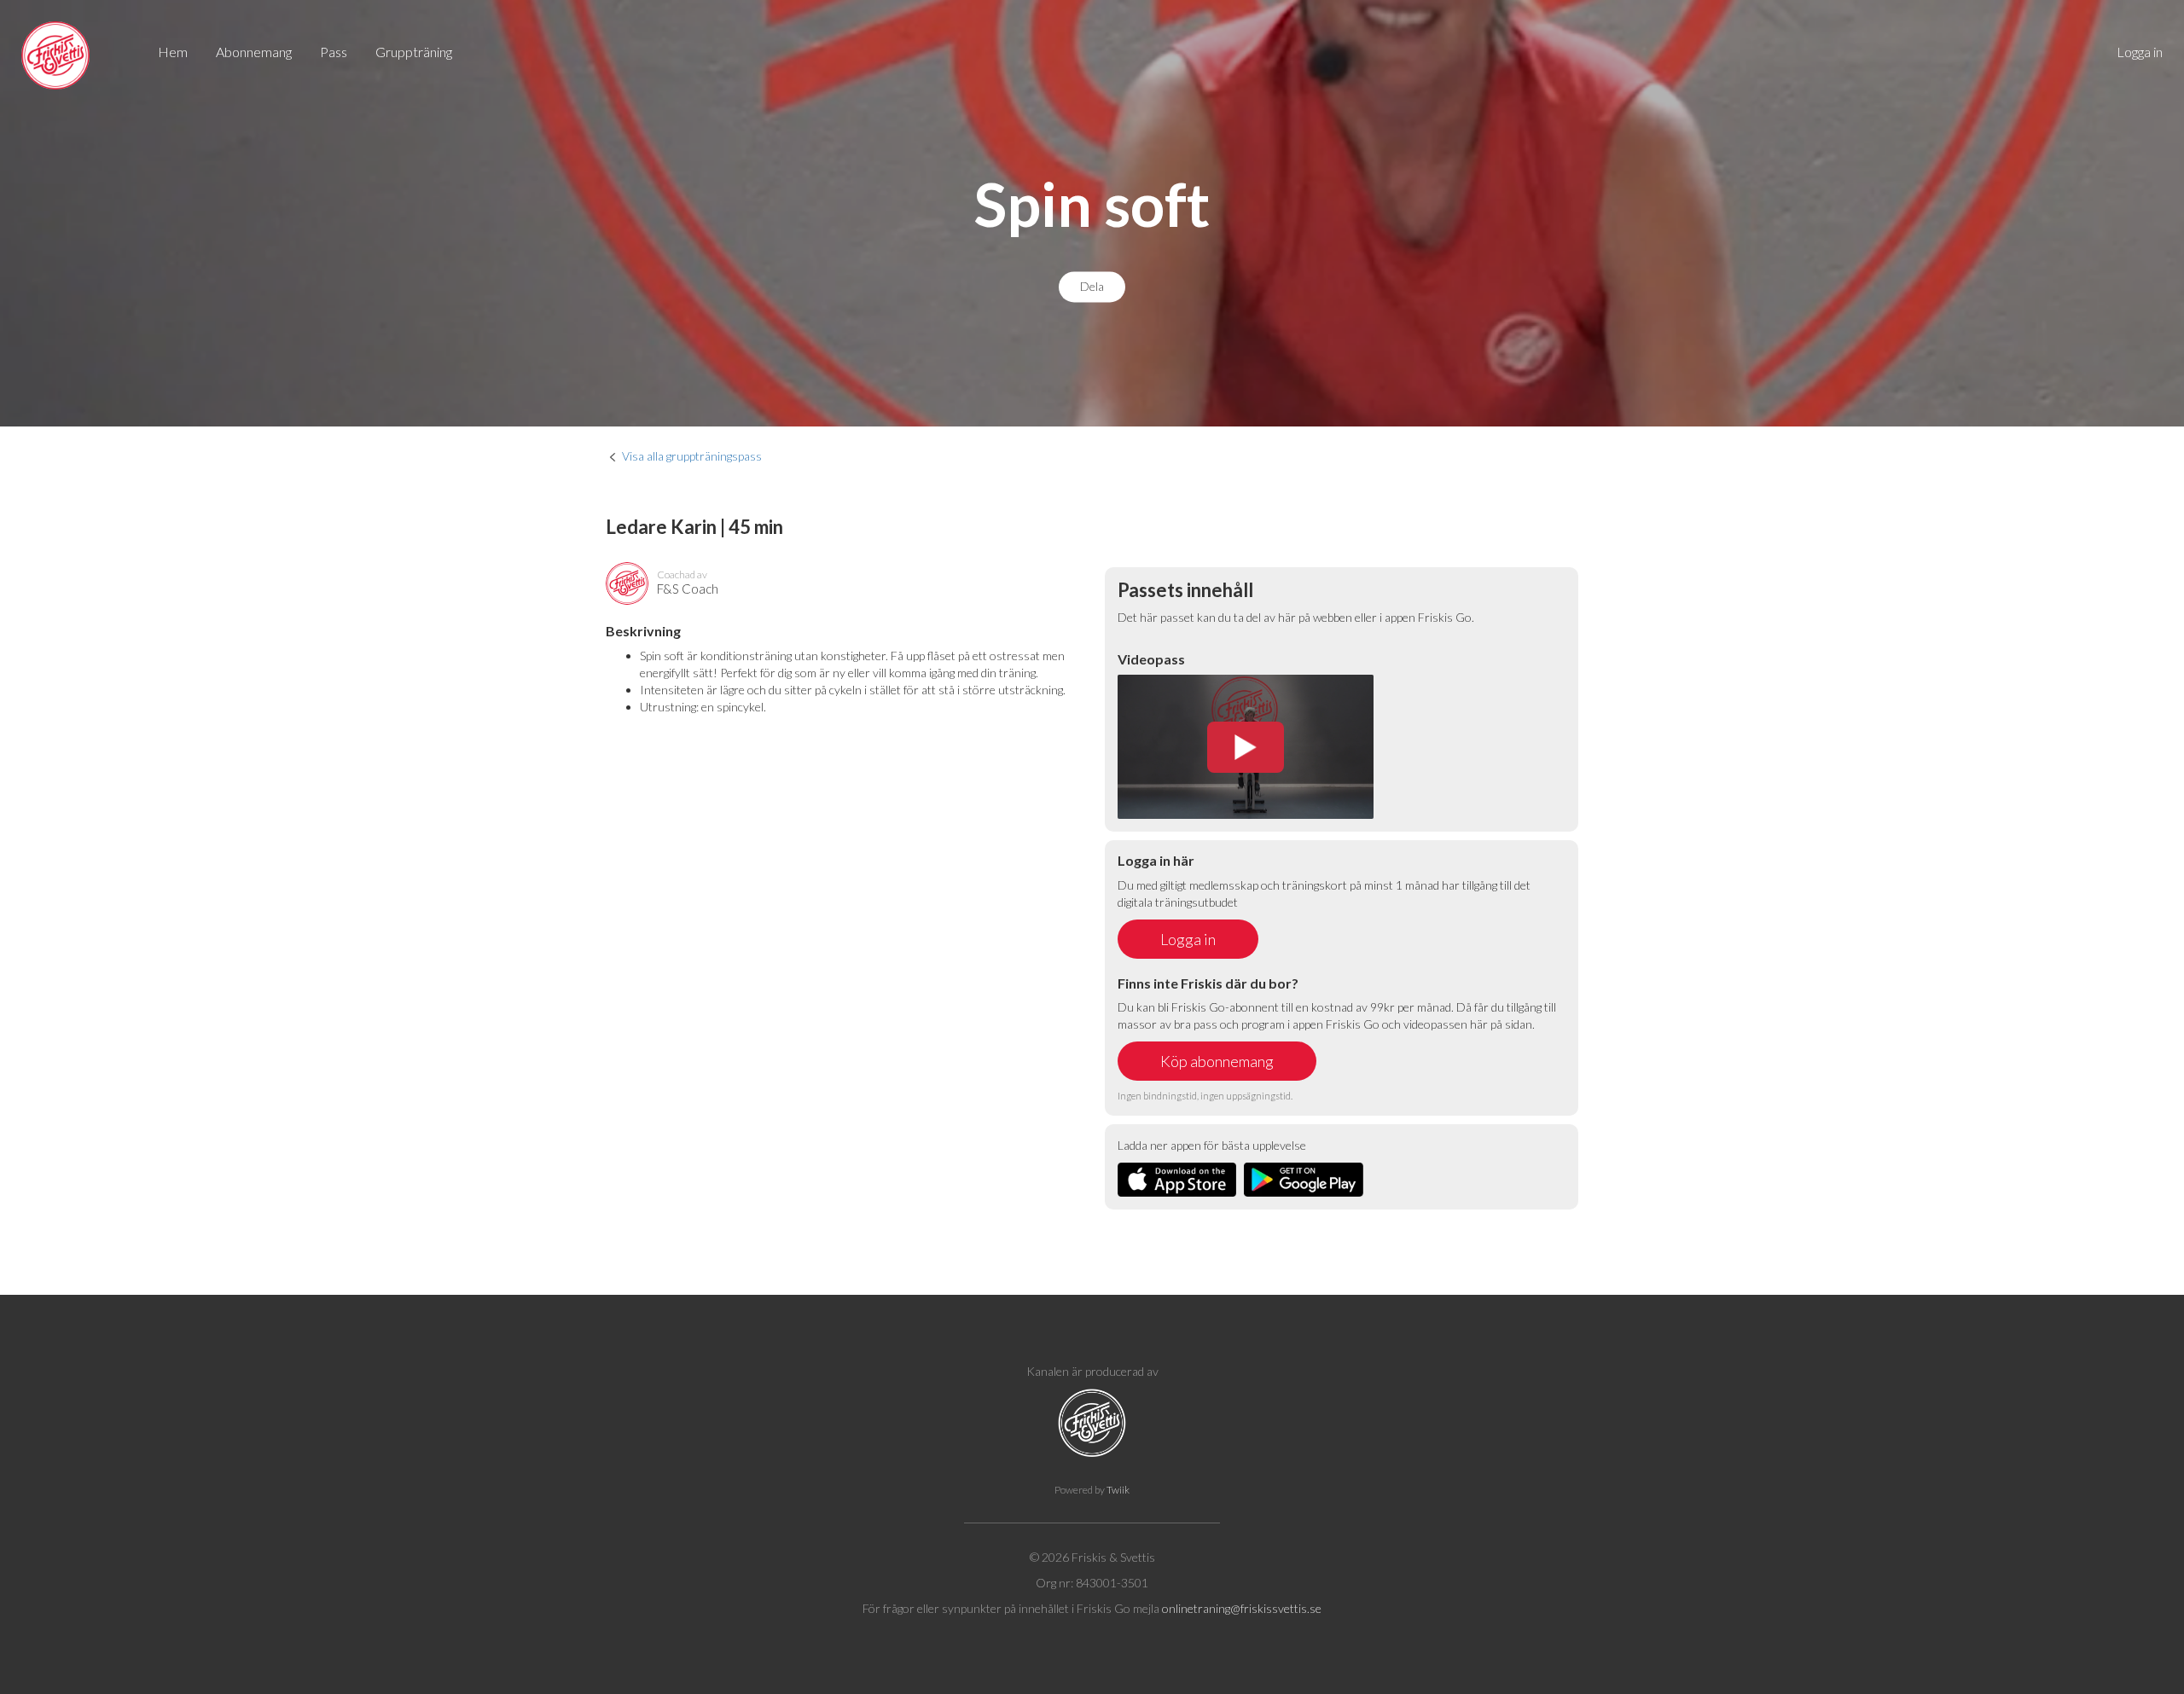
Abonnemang (254, 52)
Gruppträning (414, 52)
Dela (1092, 287)
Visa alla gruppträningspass (692, 456)
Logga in (2140, 52)
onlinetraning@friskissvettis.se (1242, 1608)
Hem (173, 52)
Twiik (1118, 1490)
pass (334, 52)
